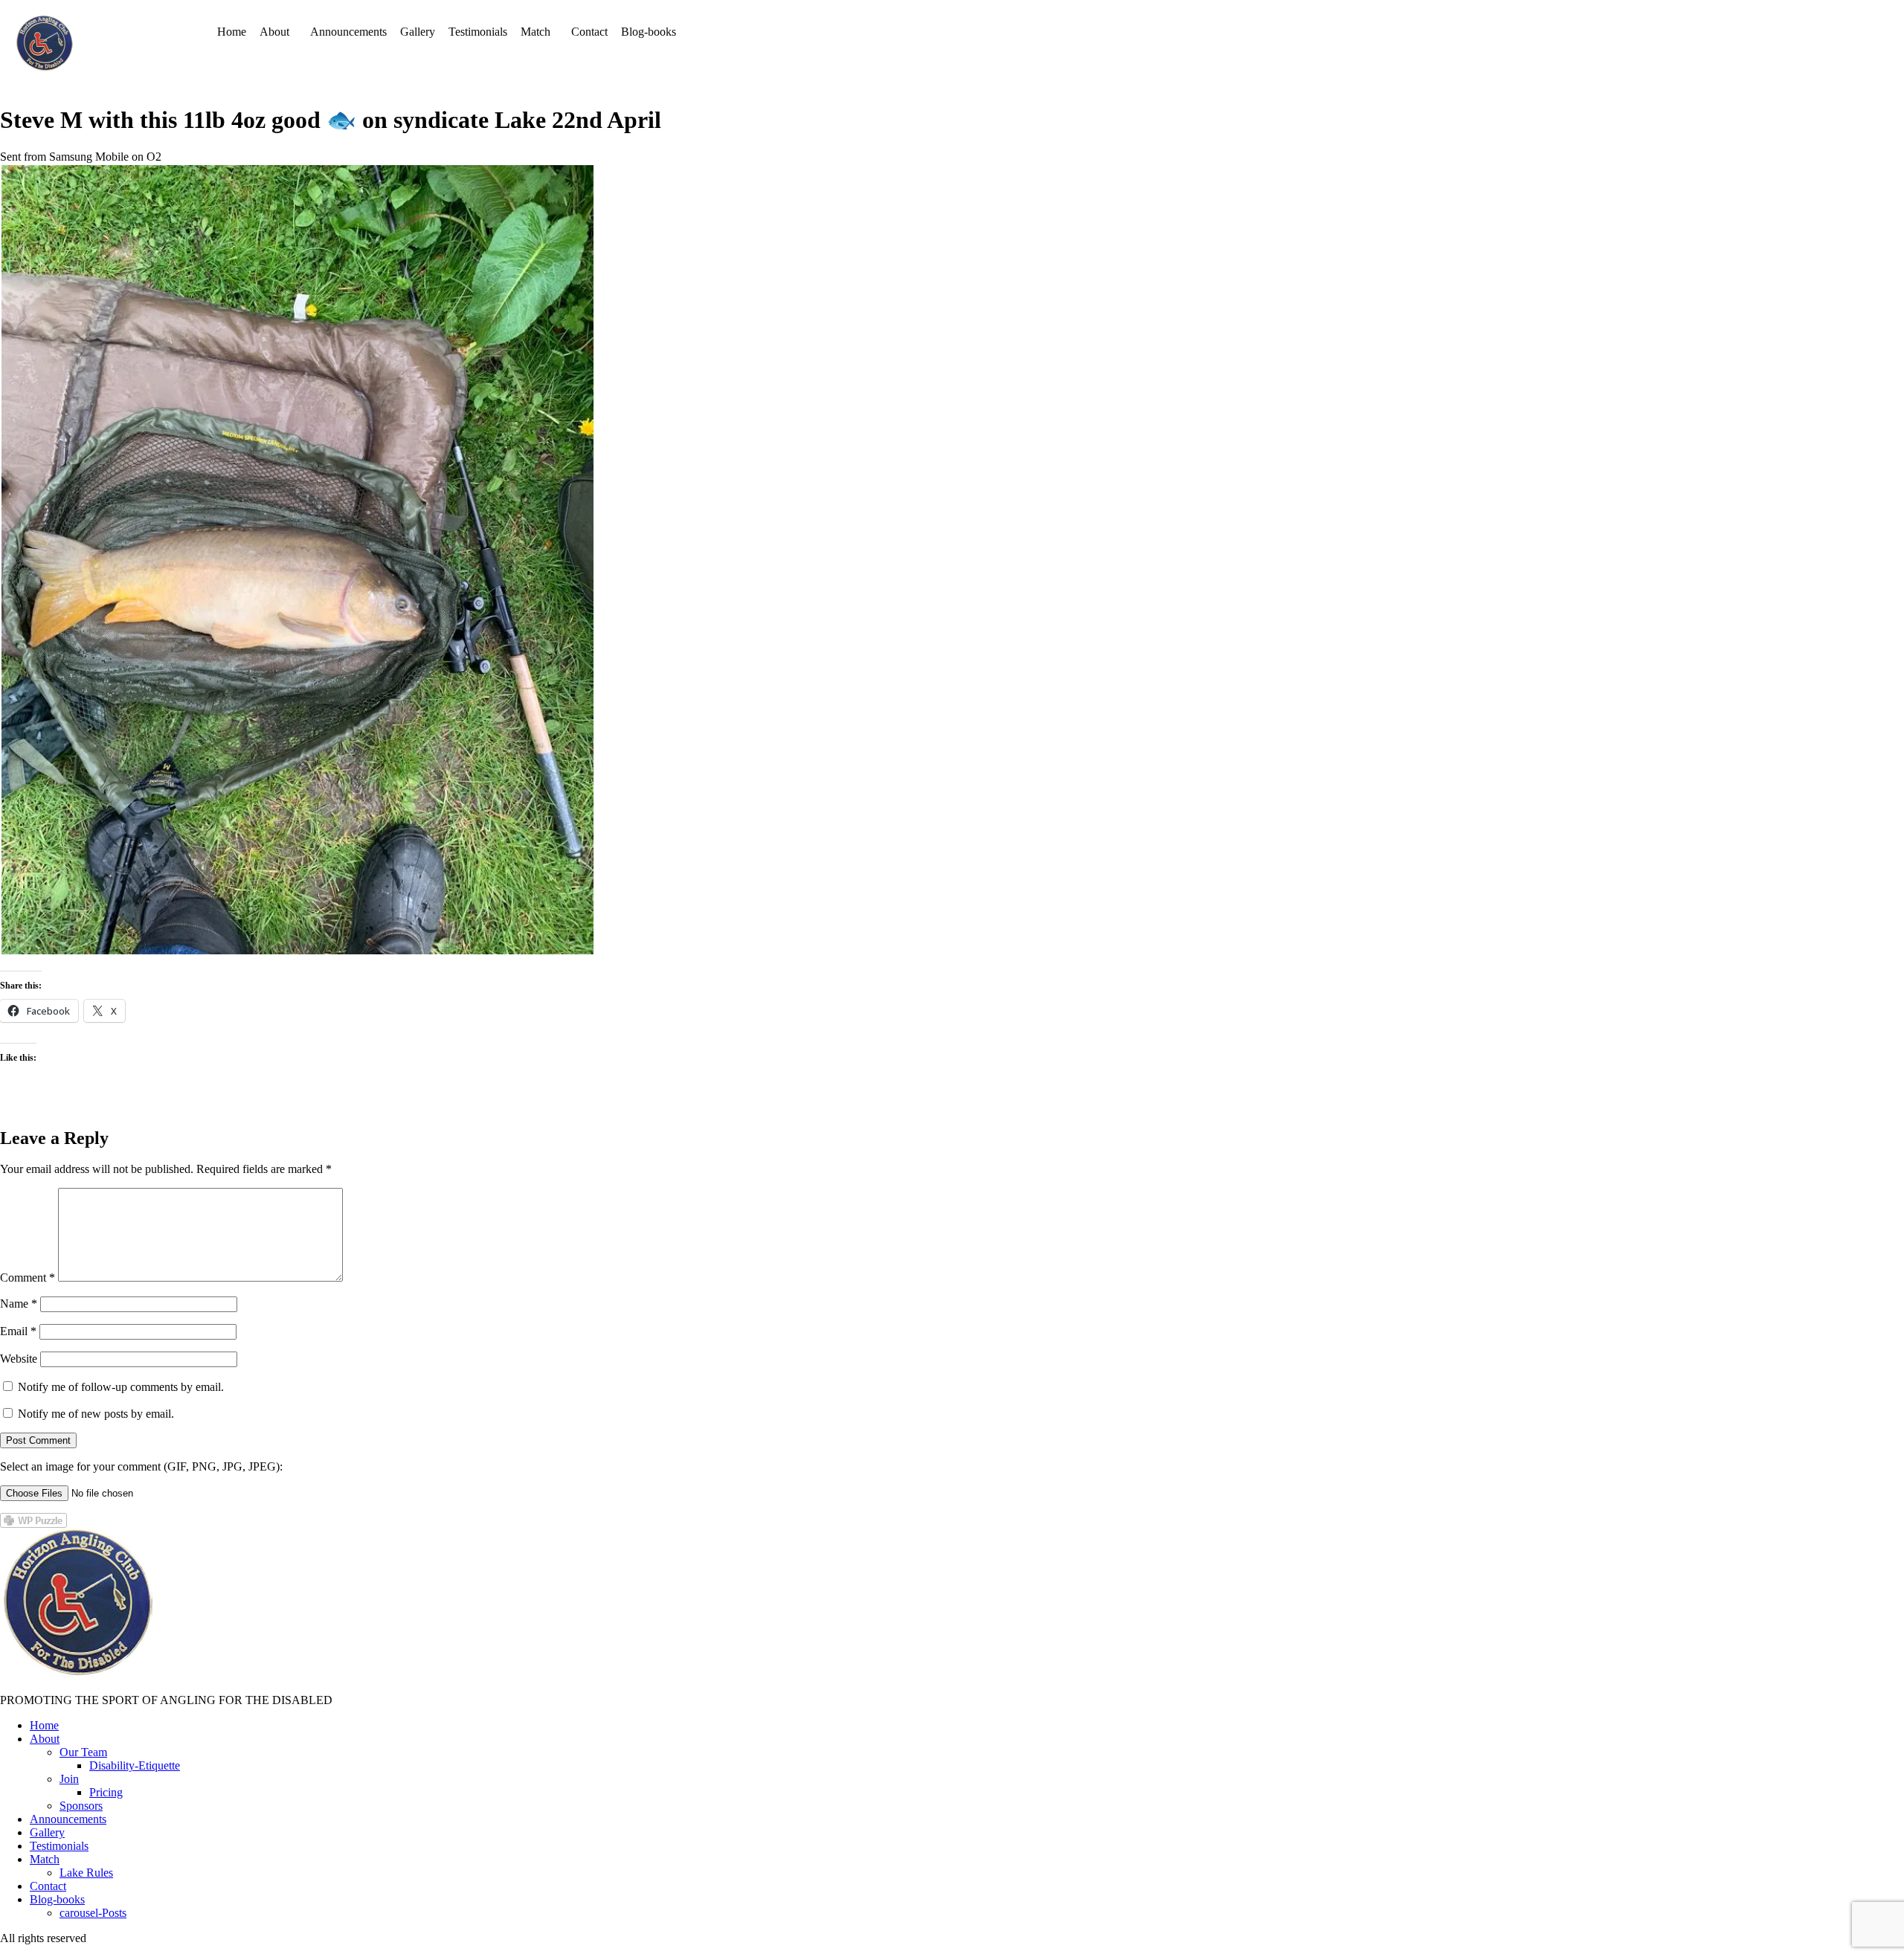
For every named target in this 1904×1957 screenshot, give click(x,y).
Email (18, 1331)
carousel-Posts (93, 1913)
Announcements (348, 32)
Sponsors (81, 1806)
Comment (28, 1278)
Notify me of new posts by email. (96, 1414)
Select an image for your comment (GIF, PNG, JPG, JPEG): (141, 1466)
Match (535, 32)
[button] (278, 32)
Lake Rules (86, 1873)
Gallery (418, 32)
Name (19, 1304)
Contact (589, 32)
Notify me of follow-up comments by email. (121, 1387)
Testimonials (478, 32)
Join (69, 1779)
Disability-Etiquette (135, 1765)
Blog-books (649, 32)
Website (19, 1359)
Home (232, 32)
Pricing (106, 1792)
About (274, 32)
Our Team (83, 1752)
